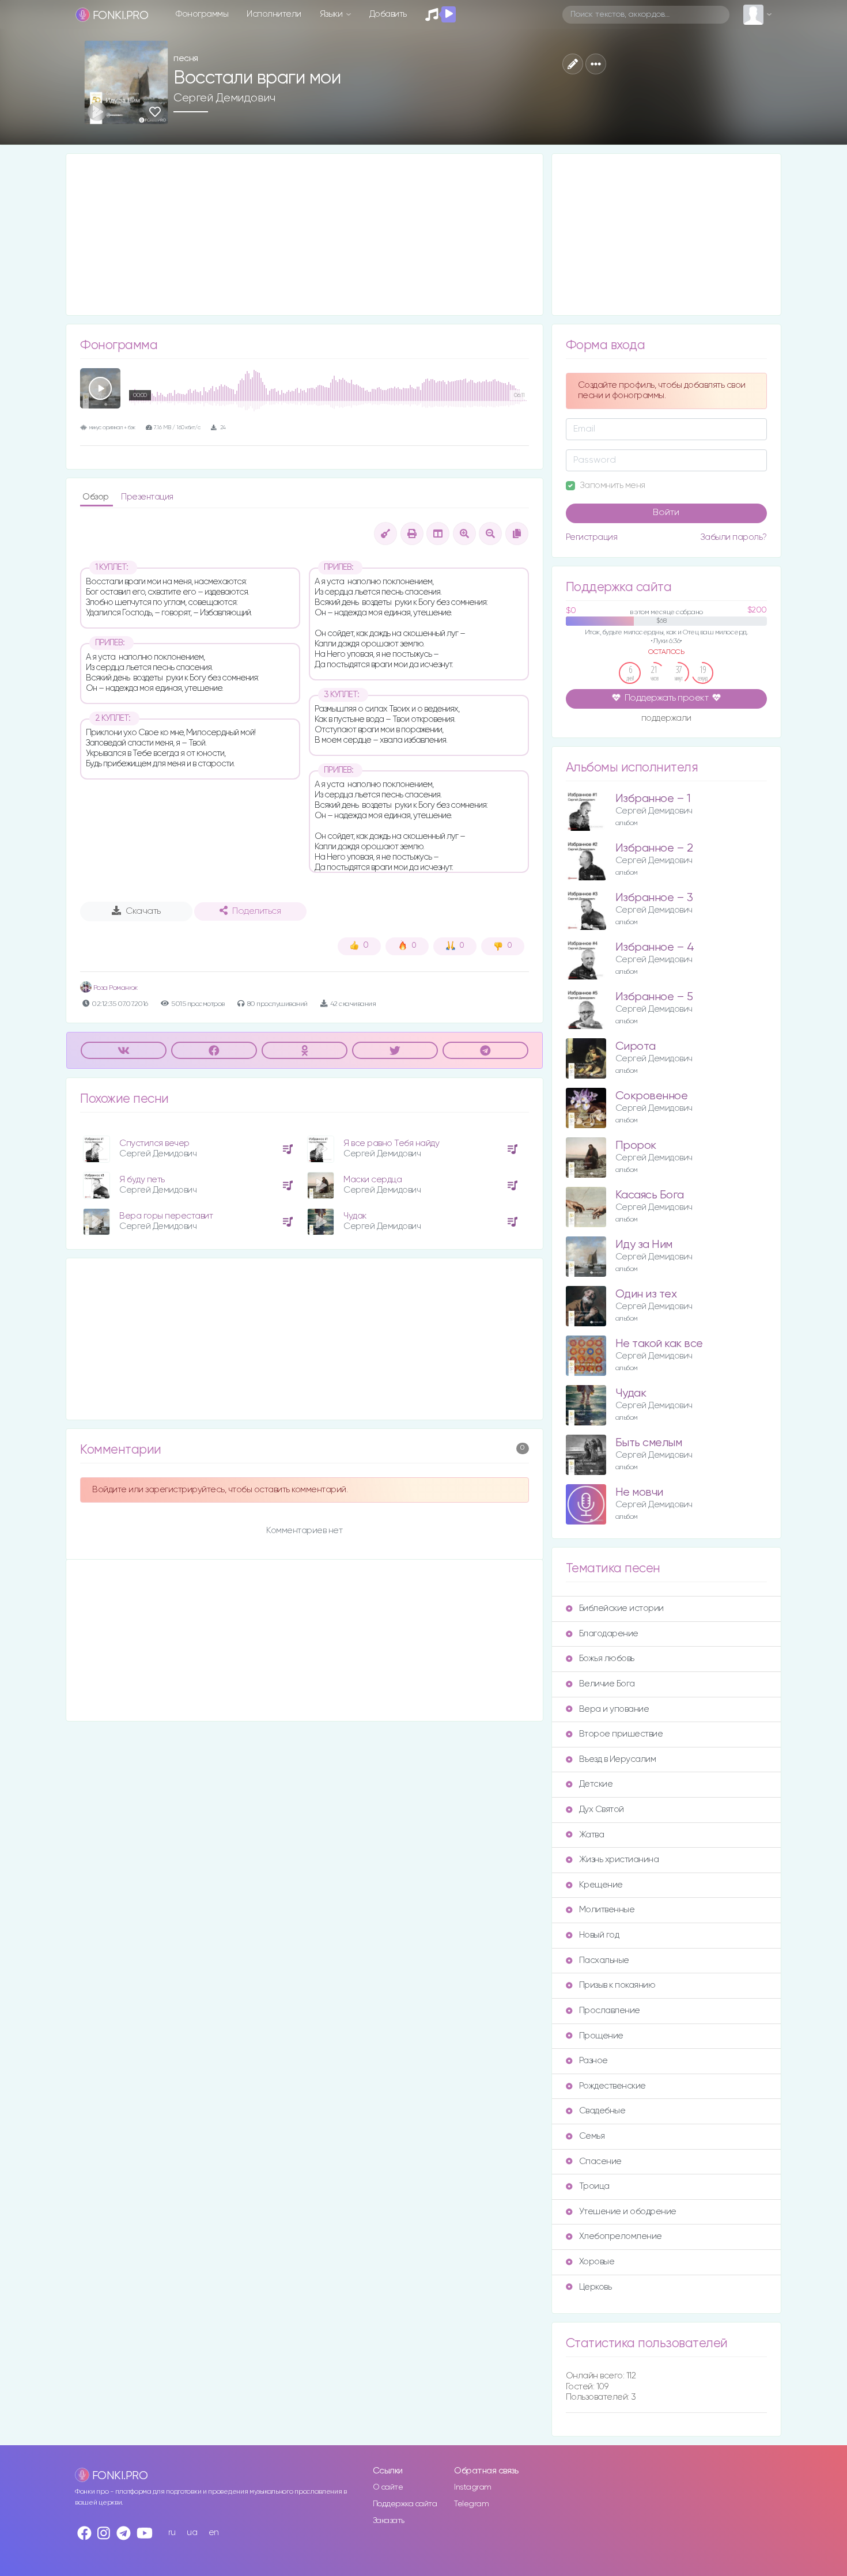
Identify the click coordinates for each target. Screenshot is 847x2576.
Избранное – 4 (655, 947)
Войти (666, 513)
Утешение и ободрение (628, 2212)
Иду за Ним (644, 1245)
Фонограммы (202, 14)
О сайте (388, 2487)
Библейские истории (621, 1608)
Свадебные (602, 2111)
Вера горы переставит (166, 1216)
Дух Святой (602, 1809)
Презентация (147, 497)
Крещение (601, 1885)
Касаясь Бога (650, 1195)
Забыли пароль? (733, 537)
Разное (593, 2061)
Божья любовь (607, 1658)
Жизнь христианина (619, 1860)
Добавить (388, 14)
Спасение (600, 2161)
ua (192, 2533)
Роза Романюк (115, 988)
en (214, 2533)
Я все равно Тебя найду (391, 1143)
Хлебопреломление (621, 2236)
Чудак (355, 1216)
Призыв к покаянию (617, 1985)
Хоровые (597, 2262)
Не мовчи (639, 1493)
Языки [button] (332, 14)
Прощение (601, 2036)
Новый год (599, 1935)
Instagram (473, 2487)
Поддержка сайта (405, 2504)
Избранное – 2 (654, 848)
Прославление (610, 2011)
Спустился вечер (154, 1143)
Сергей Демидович (224, 98)
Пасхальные (604, 1960)
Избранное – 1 (653, 799)
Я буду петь (142, 1180)
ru (172, 2533)
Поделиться (256, 911)
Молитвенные (607, 1910)
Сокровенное (652, 1096)
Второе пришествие (621, 1734)
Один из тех (646, 1294)
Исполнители (274, 14)
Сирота (636, 1047)
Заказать (389, 2521)
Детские (596, 1784)
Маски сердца (373, 1180)
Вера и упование (614, 1709)
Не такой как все (659, 1344)
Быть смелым (649, 1443)
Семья (592, 2136)
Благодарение (609, 1634)
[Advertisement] (305, 234)
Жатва (592, 1835)
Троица (594, 2186)
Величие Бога (607, 1684)
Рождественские (612, 2086)
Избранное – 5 (654, 997)
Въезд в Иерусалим (618, 1759)
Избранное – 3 (654, 898)
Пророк (636, 1146)
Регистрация (592, 537)
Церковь (595, 2287)
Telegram (471, 2504)
